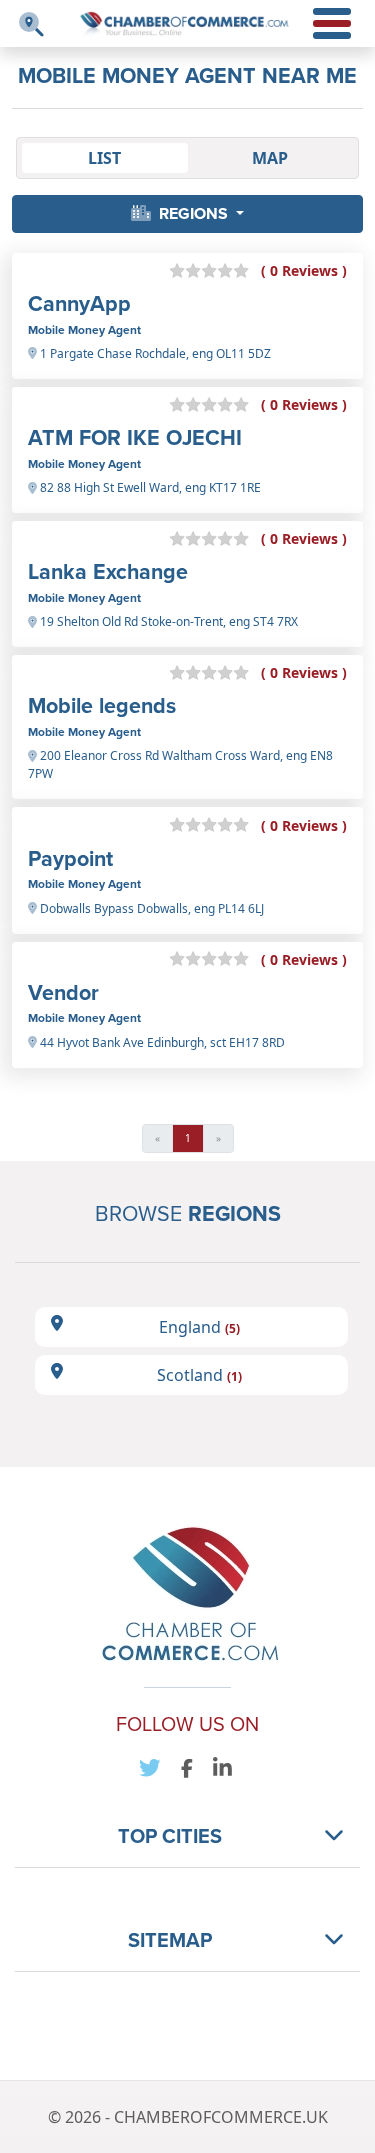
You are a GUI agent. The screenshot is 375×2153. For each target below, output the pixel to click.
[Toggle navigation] (31, 24)
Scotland (199, 1375)
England (199, 1327)
